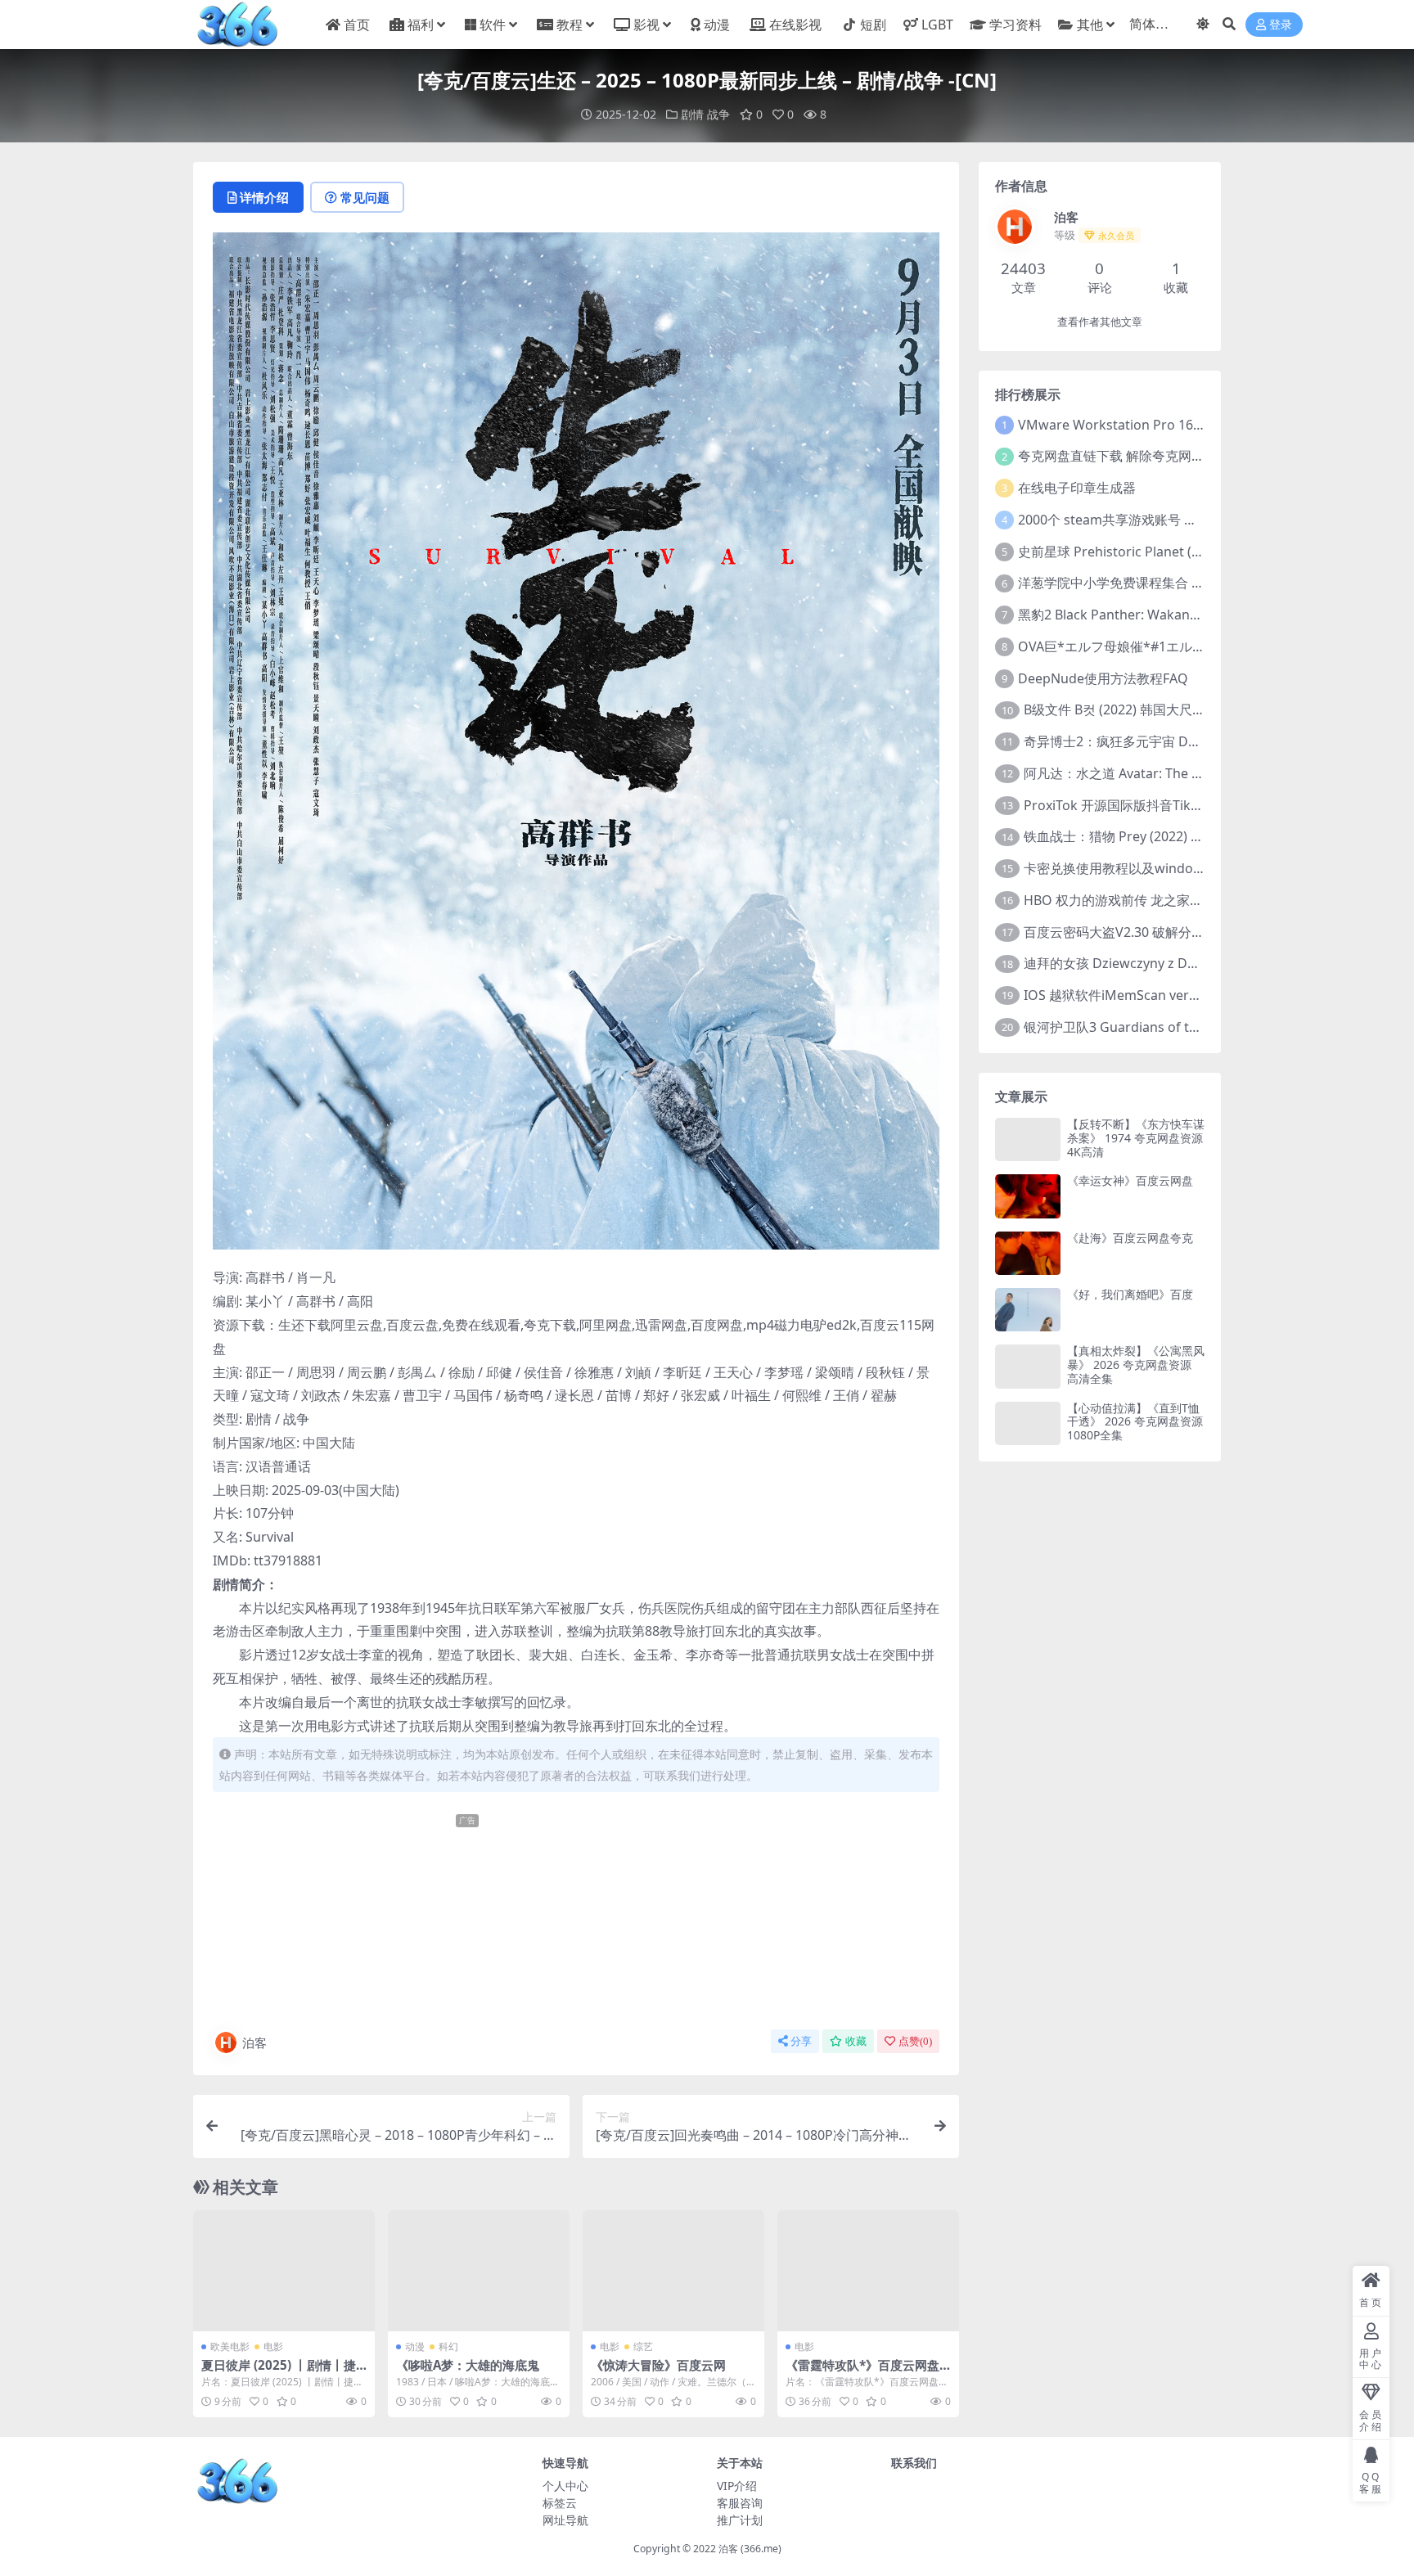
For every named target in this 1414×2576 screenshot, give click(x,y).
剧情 (692, 114)
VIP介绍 (737, 2486)
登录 (1281, 25)
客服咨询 (740, 2503)
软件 (493, 25)
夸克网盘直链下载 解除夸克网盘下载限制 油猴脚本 (1165, 456)
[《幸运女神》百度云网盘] (1028, 1196)
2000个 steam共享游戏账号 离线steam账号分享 (1160, 520)
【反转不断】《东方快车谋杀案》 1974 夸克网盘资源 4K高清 (1136, 1138)
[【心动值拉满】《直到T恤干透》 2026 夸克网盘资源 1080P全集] (1028, 1423)
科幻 (448, 2346)
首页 (357, 25)
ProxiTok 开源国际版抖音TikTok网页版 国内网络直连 (1179, 805)
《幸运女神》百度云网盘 (1130, 1180)
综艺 (643, 2346)
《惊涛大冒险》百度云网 (658, 2365)
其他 (1090, 25)
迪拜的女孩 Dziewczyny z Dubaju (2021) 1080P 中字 (1179, 963)
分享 (801, 2041)
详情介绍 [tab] (264, 197)
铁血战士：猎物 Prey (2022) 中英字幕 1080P (1154, 836)
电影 (273, 2346)
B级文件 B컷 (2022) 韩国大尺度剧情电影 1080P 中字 (1176, 709)
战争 (718, 114)
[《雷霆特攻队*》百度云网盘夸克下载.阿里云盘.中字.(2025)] (868, 2271)
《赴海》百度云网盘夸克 (1130, 1238)
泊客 (254, 2042)
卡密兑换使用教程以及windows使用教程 (1143, 868)
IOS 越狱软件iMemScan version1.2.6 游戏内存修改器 (1181, 995)
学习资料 (1015, 25)
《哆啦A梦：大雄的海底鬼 (468, 2365)
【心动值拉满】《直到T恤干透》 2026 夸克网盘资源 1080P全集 (1135, 1422)
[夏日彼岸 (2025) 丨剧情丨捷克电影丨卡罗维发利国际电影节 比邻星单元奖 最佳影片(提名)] (284, 2271)
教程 (570, 25)
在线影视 (795, 25)
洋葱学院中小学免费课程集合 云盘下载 (1131, 583)
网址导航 (565, 2520)
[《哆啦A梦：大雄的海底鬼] (479, 2271)
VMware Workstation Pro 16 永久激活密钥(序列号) (1170, 425)
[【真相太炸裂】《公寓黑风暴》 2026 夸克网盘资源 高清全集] (1028, 1366)
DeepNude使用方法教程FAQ (1103, 678)
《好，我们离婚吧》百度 (1130, 1294)
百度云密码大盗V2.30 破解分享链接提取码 (1147, 932)
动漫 (717, 25)
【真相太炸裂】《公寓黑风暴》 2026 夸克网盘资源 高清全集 (1136, 1365)
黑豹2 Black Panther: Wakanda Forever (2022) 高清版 (1179, 615)
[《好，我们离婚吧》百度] (1028, 1310)
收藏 (856, 2041)
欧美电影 (230, 2346)
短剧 (873, 25)
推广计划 (740, 2520)
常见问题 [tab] (365, 197)
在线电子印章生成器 (1077, 488)
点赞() (915, 2041)
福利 (421, 25)
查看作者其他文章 (1100, 322)
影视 (646, 25)
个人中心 (565, 2486)
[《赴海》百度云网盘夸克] (1028, 1253)
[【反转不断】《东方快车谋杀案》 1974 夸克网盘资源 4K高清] (1028, 1139)
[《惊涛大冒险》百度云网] (673, 2271)
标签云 (560, 2503)
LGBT (937, 25)
